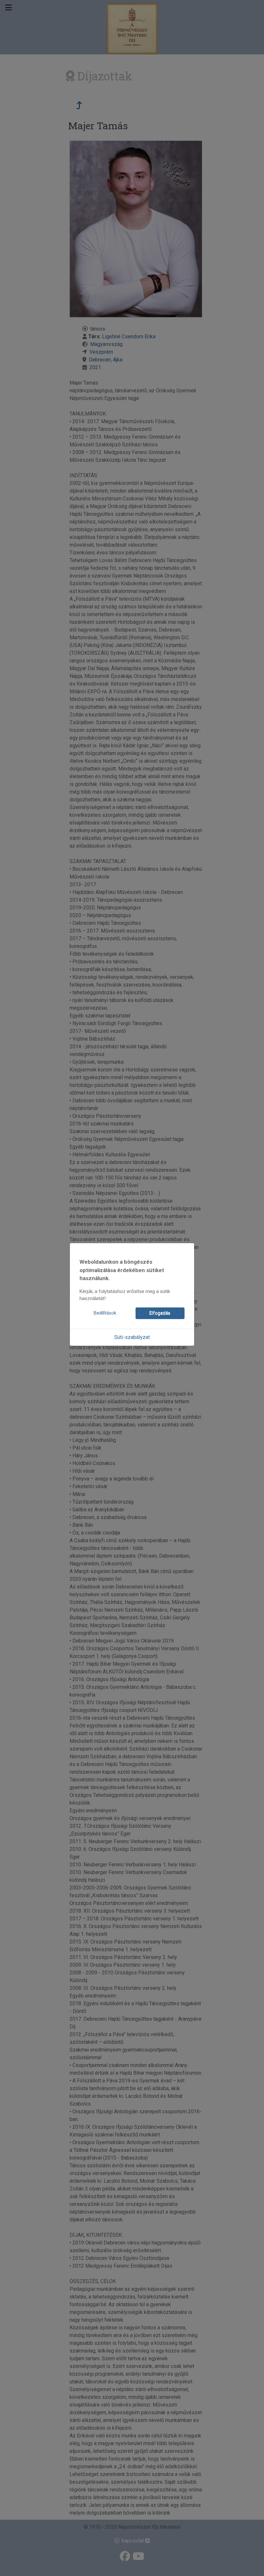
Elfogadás (160, 1313)
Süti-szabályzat (132, 1337)
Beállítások (105, 1313)
